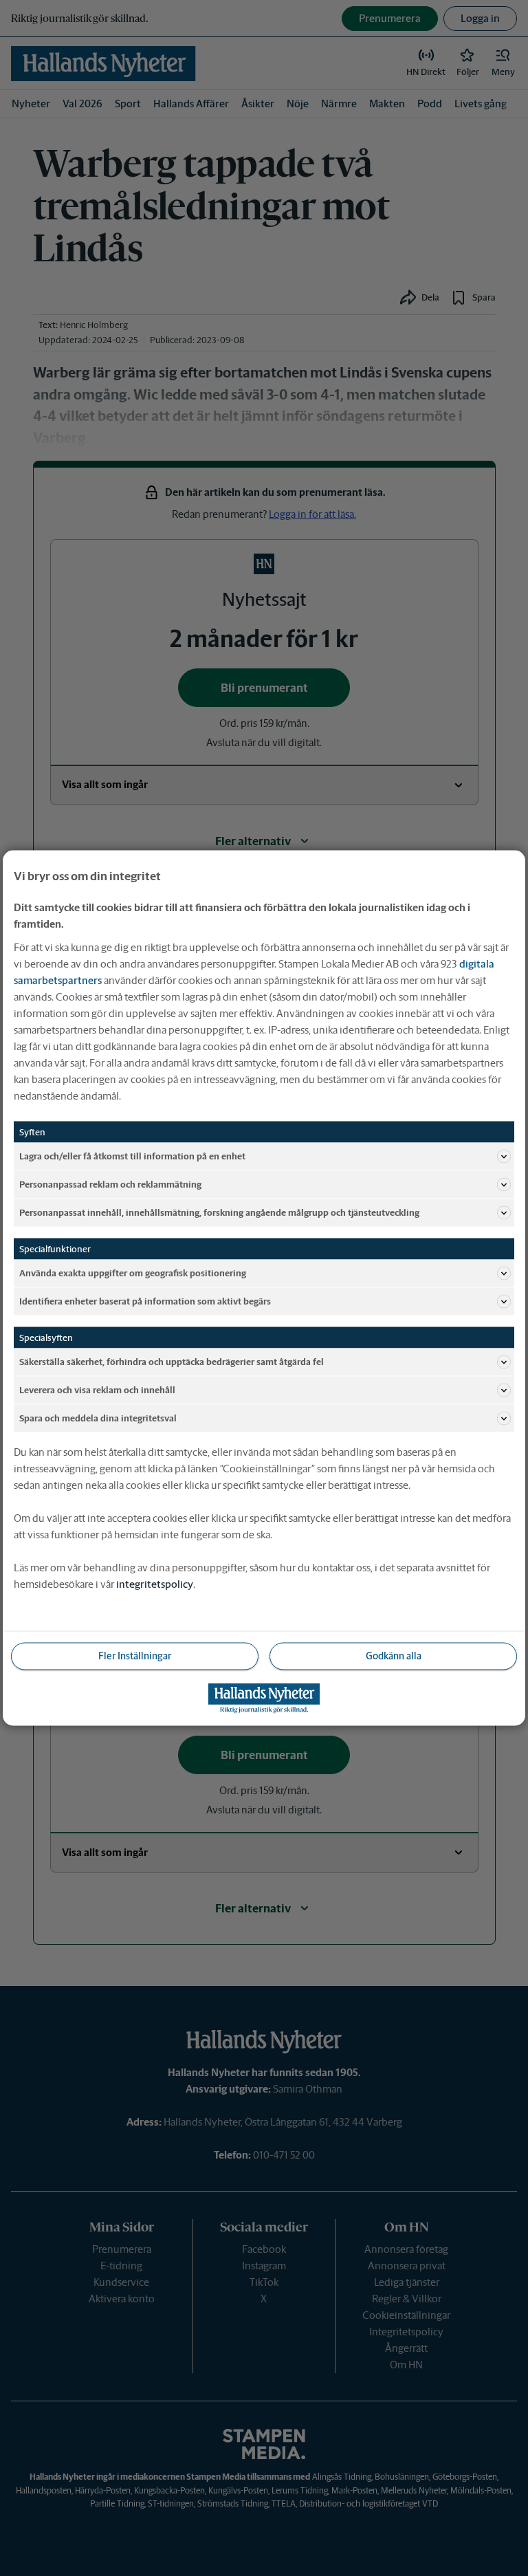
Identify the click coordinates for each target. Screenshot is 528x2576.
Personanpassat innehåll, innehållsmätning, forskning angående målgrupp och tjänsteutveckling (219, 1212)
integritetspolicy (155, 1584)
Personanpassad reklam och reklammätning (110, 1184)
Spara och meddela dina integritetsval (98, 1418)
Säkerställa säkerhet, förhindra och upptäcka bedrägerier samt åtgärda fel (172, 1361)
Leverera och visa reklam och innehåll (97, 1389)
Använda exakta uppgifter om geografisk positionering (133, 1273)
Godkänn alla (394, 1656)
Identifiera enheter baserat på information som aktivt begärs (145, 1301)
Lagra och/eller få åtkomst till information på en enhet (132, 1156)
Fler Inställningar (135, 1656)
